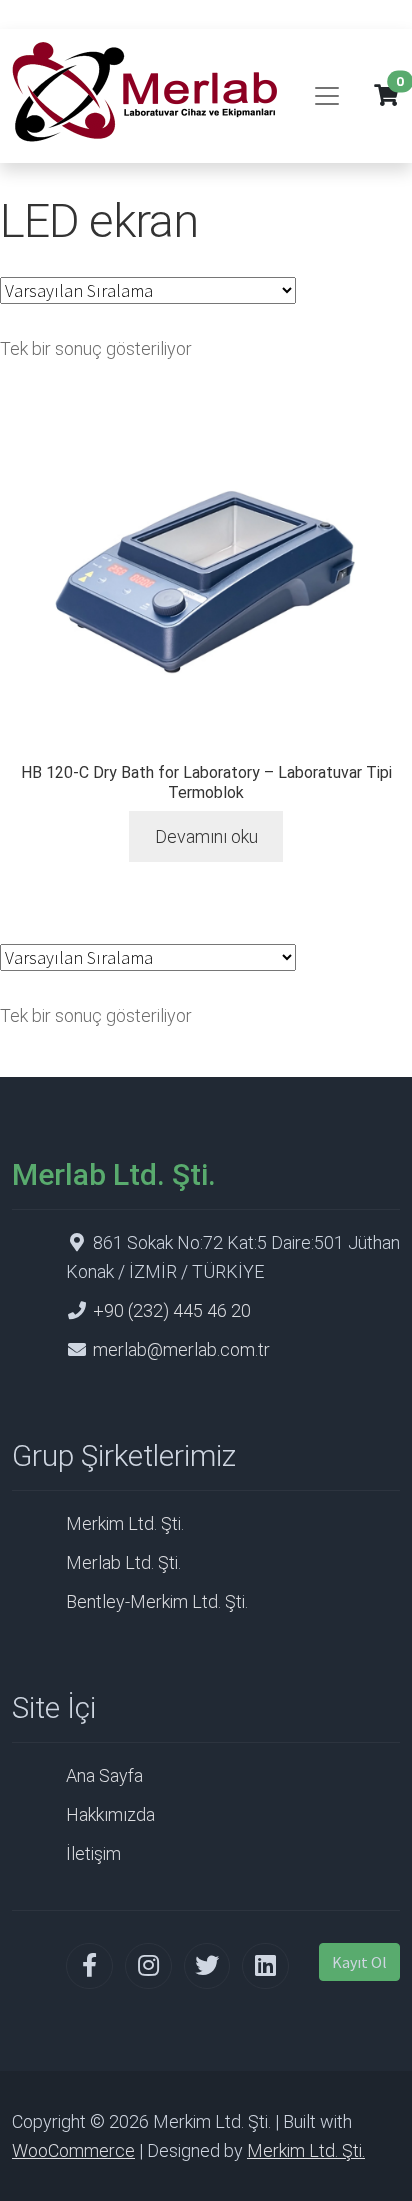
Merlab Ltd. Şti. (123, 1562)
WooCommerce (73, 2150)
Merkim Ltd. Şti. (125, 1523)
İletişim (93, 1853)
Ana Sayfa (104, 1775)
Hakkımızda (110, 1814)
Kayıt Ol (359, 1962)
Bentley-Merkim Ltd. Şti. (157, 1601)
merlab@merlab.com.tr (181, 1349)
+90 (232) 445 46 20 (172, 1310)
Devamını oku (206, 836)
